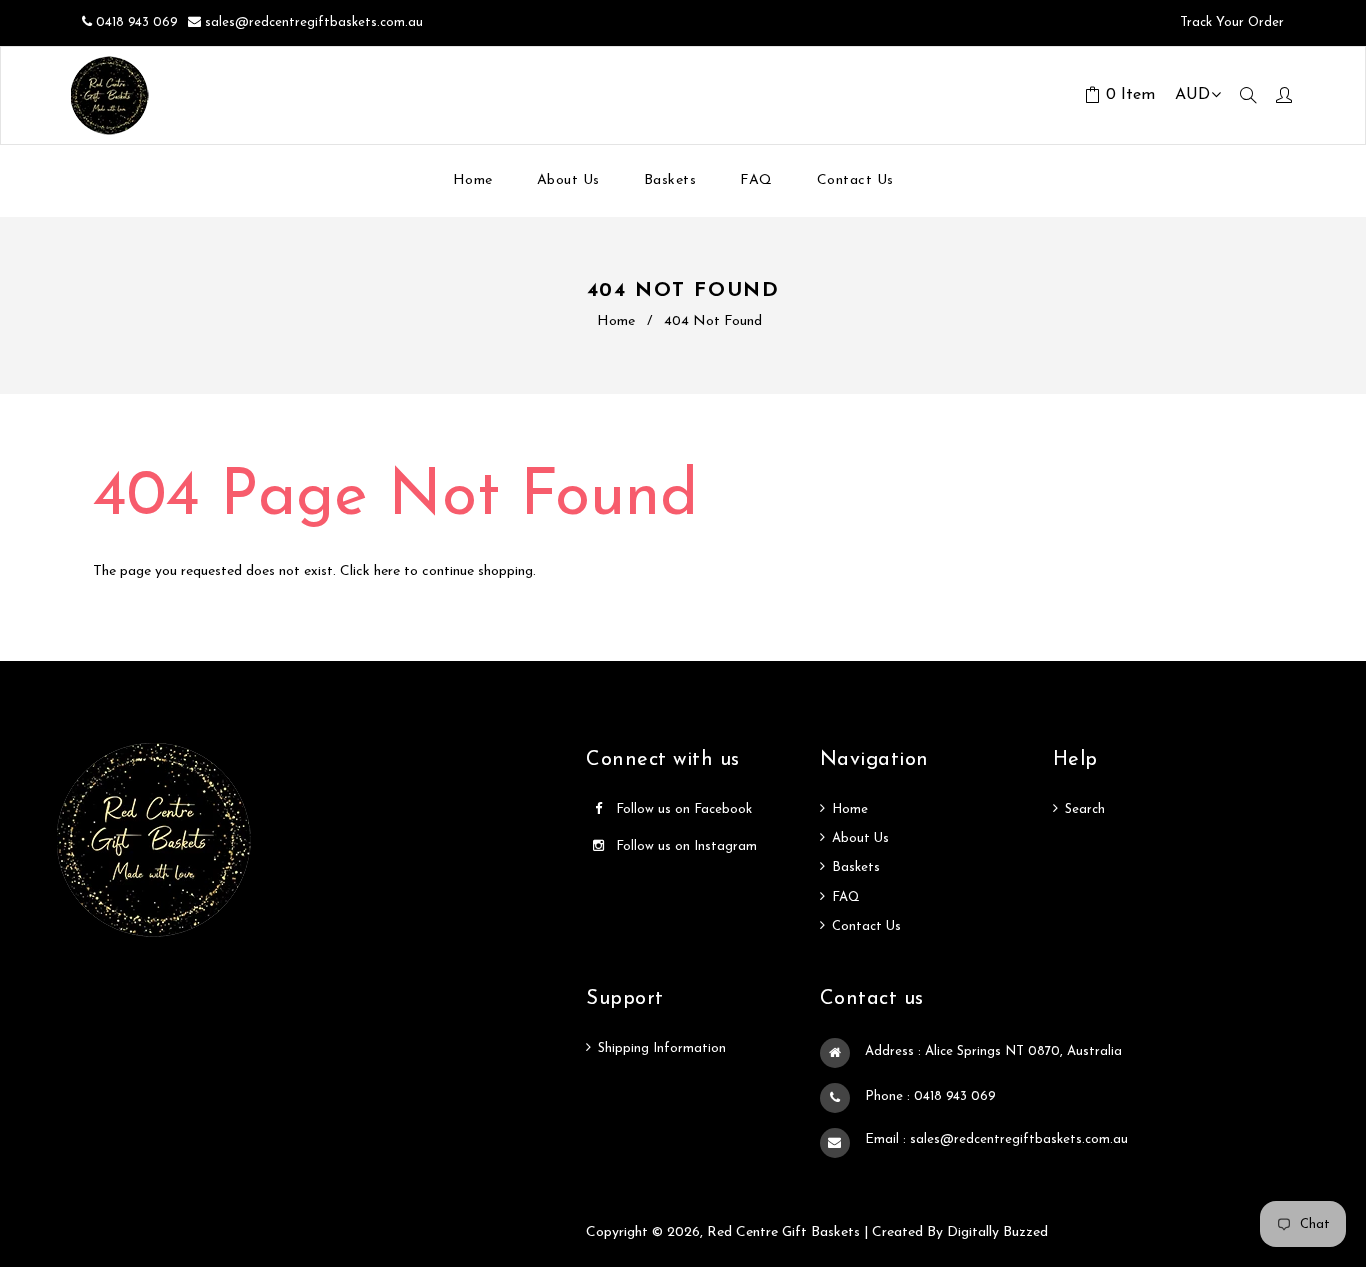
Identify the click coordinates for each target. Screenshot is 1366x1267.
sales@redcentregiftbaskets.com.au (314, 22)
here (387, 571)
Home (616, 321)
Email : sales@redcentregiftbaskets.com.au (996, 1139)
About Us (860, 838)
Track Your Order (1230, 22)
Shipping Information (662, 1048)
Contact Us (866, 926)
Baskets (856, 867)
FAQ (846, 897)
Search (1085, 809)
